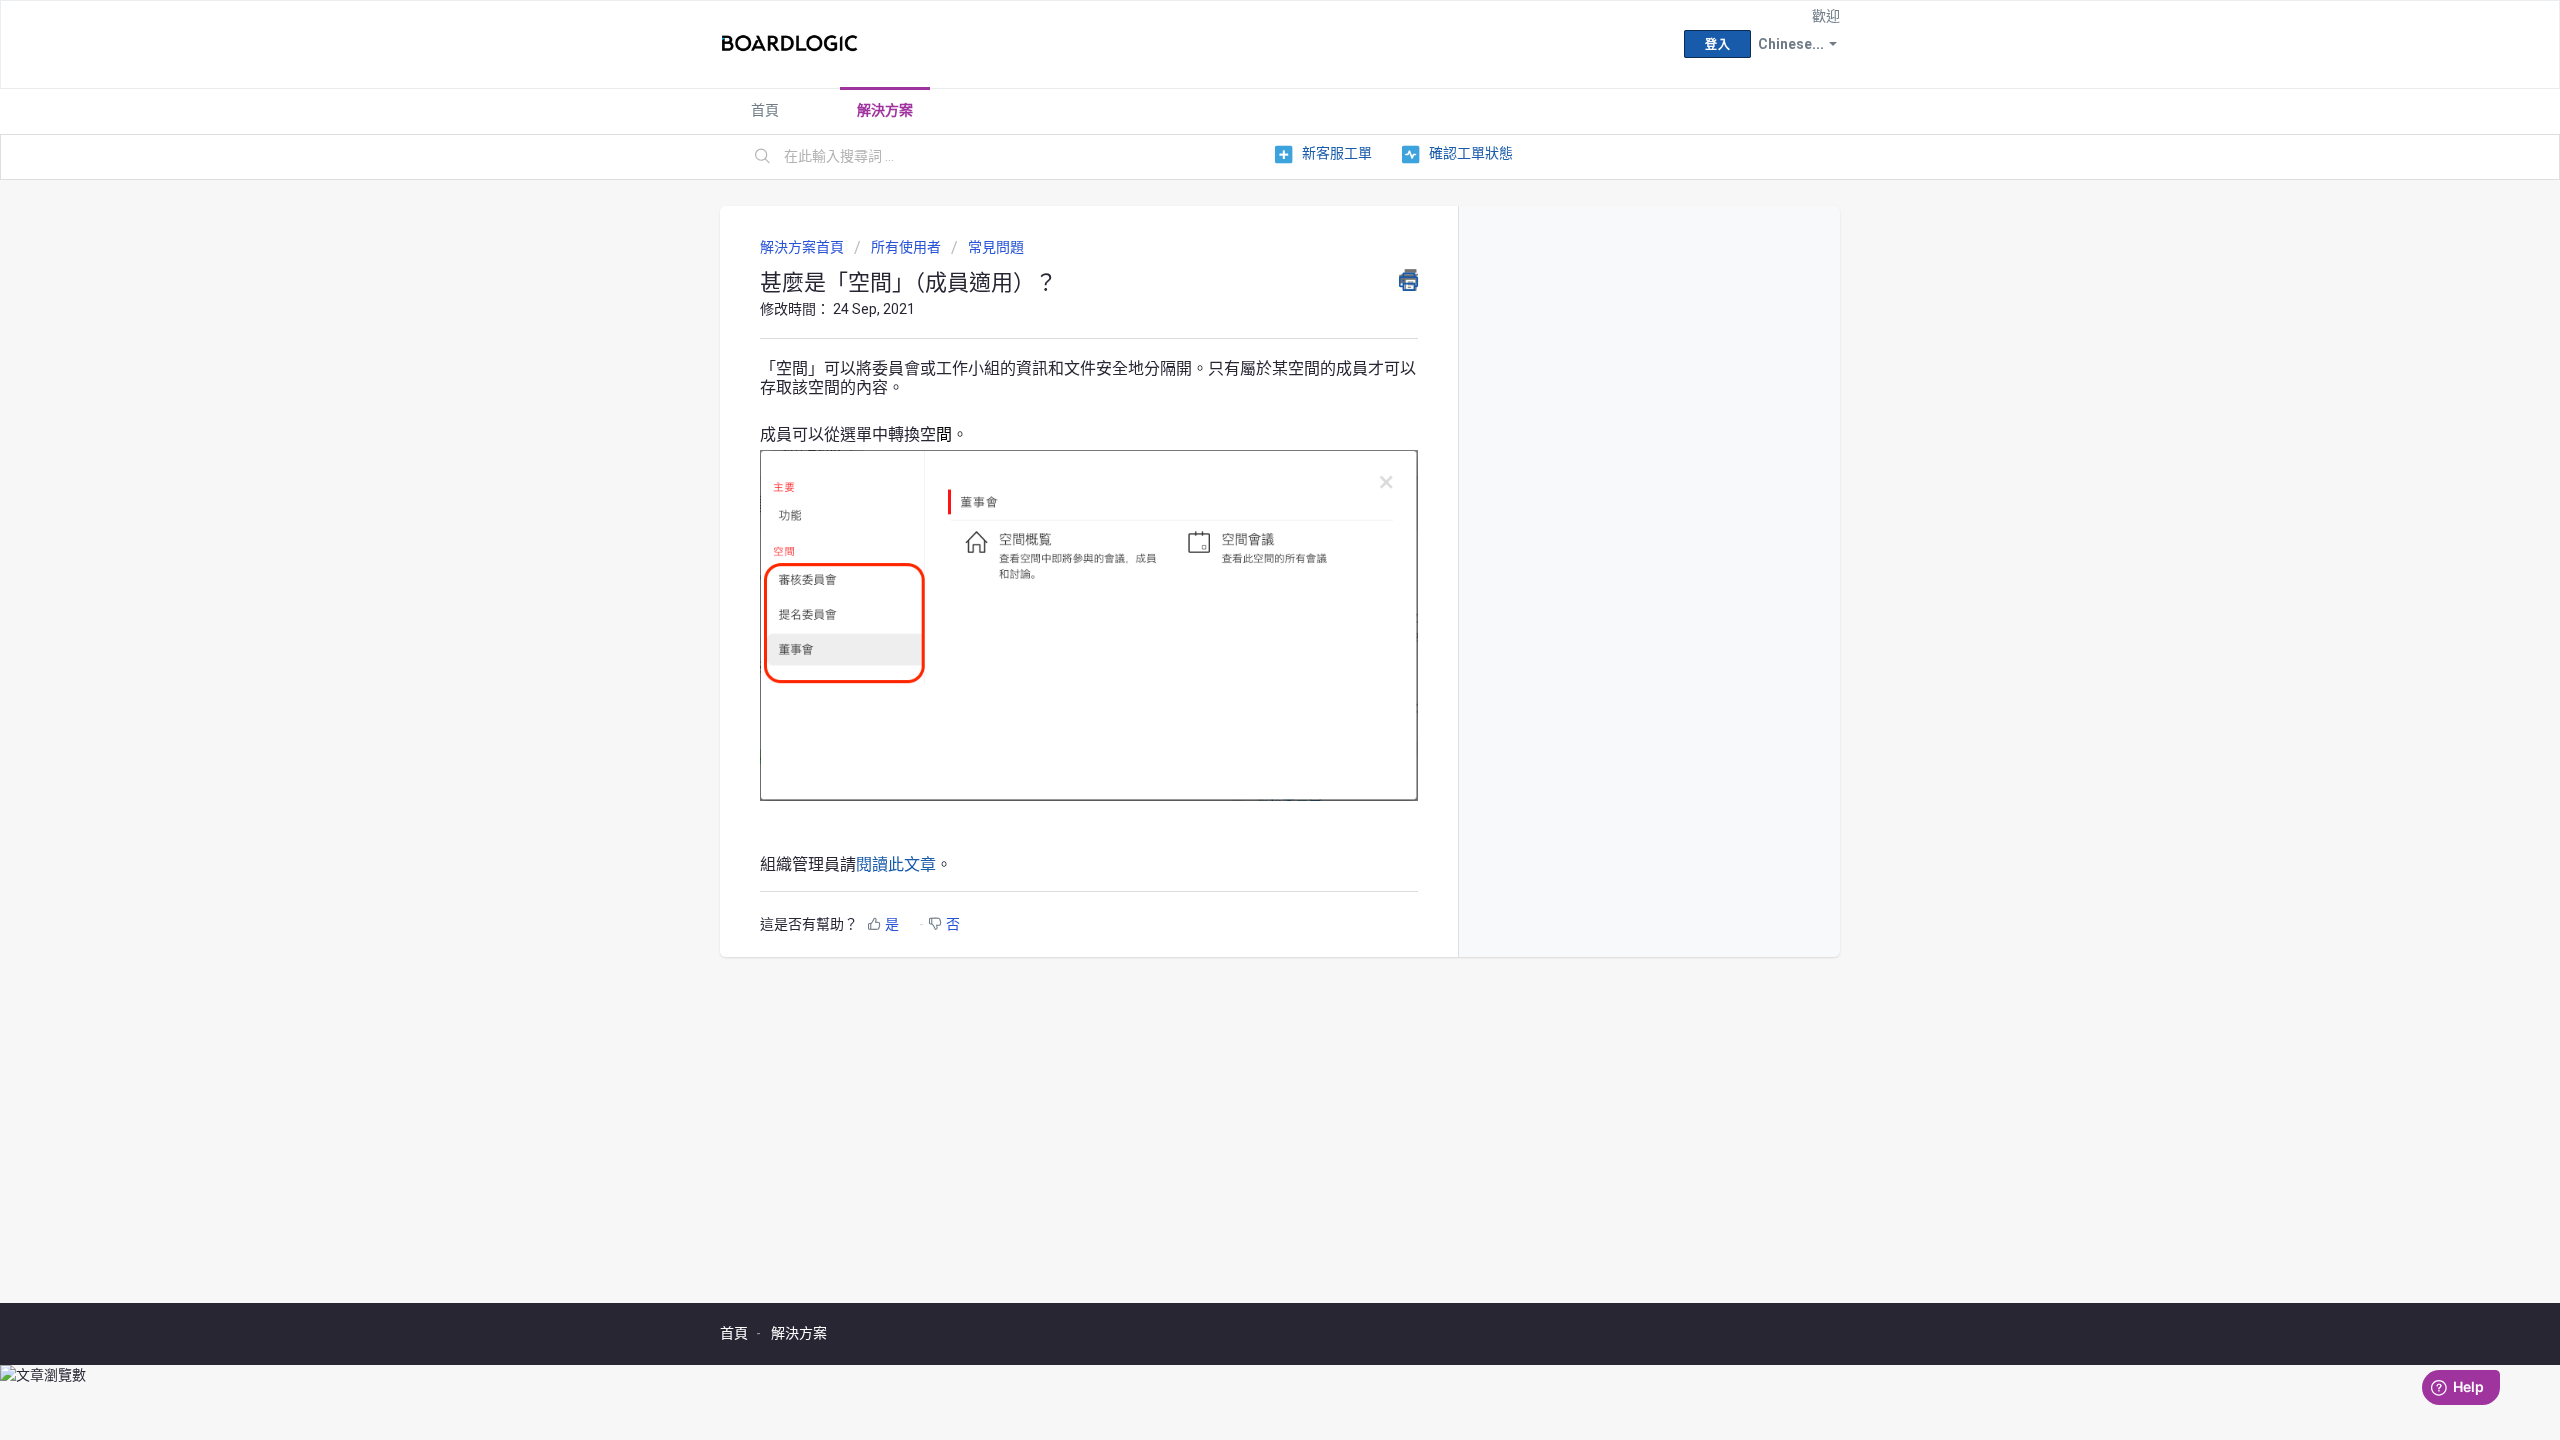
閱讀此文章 (896, 864)
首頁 (765, 110)
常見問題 (996, 247)
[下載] (1243, 464)
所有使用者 (906, 247)
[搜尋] (763, 157)
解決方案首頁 (803, 247)
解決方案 (885, 110)
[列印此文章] (1408, 280)
